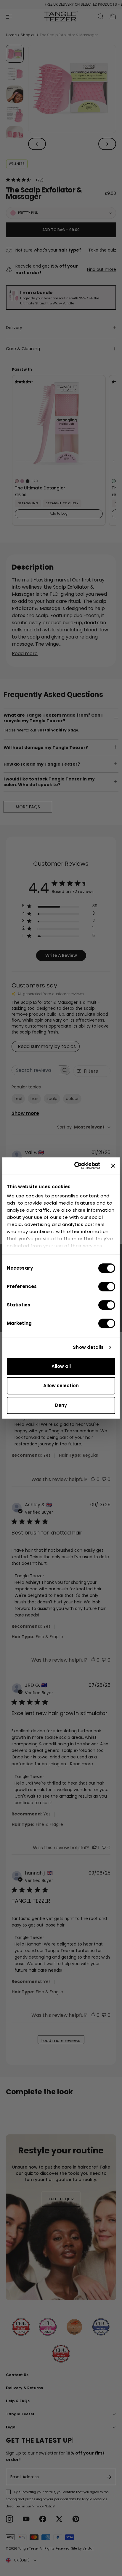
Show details (88, 1347)
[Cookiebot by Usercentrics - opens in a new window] (76, 1166)
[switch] (107, 1287)
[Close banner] (113, 1166)
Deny (61, 1405)
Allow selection (61, 1386)
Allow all (61, 1366)
